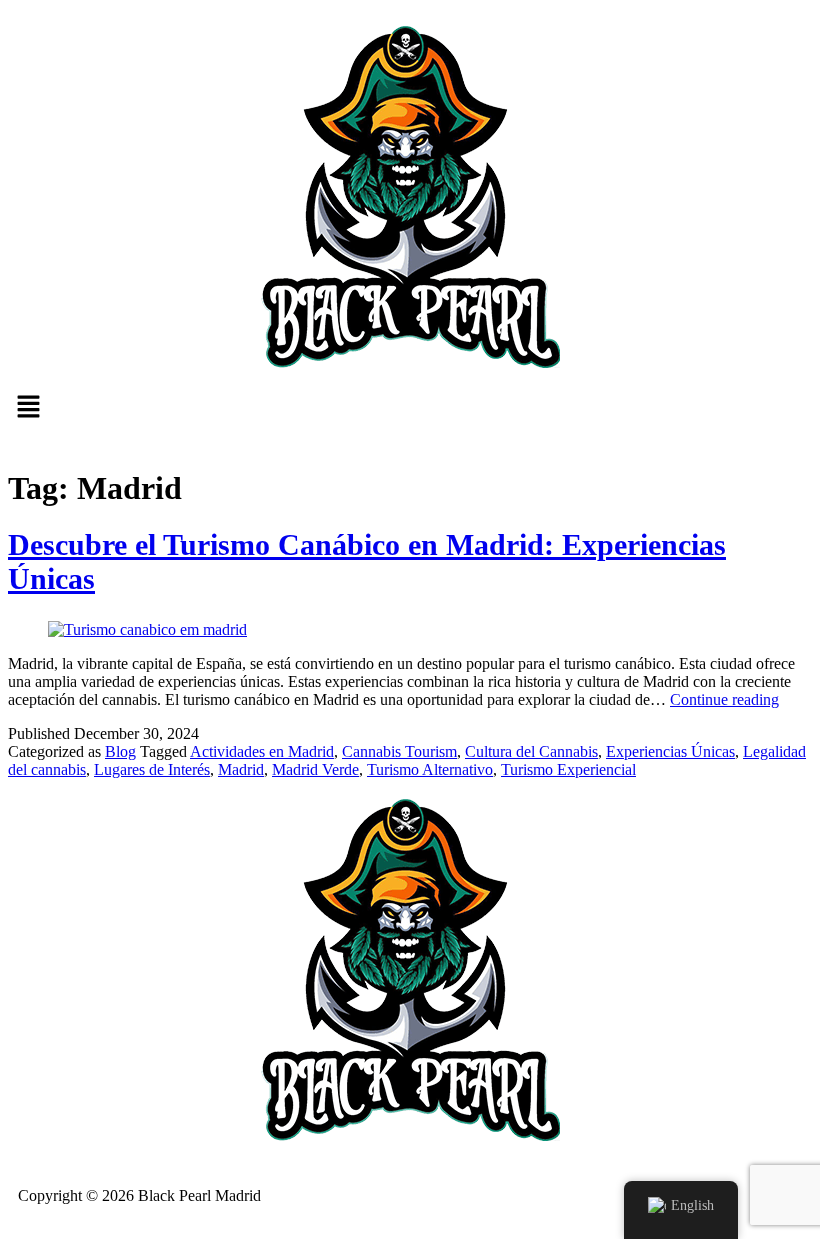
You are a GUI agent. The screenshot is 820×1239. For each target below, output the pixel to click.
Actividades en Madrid (262, 751)
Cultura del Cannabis (531, 751)
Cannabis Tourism (399, 751)
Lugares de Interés (152, 769)
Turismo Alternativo (430, 769)
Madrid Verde (315, 769)
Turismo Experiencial (568, 769)
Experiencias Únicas (670, 751)
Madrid (241, 769)
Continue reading (724, 699)
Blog (120, 751)
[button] (410, 408)
